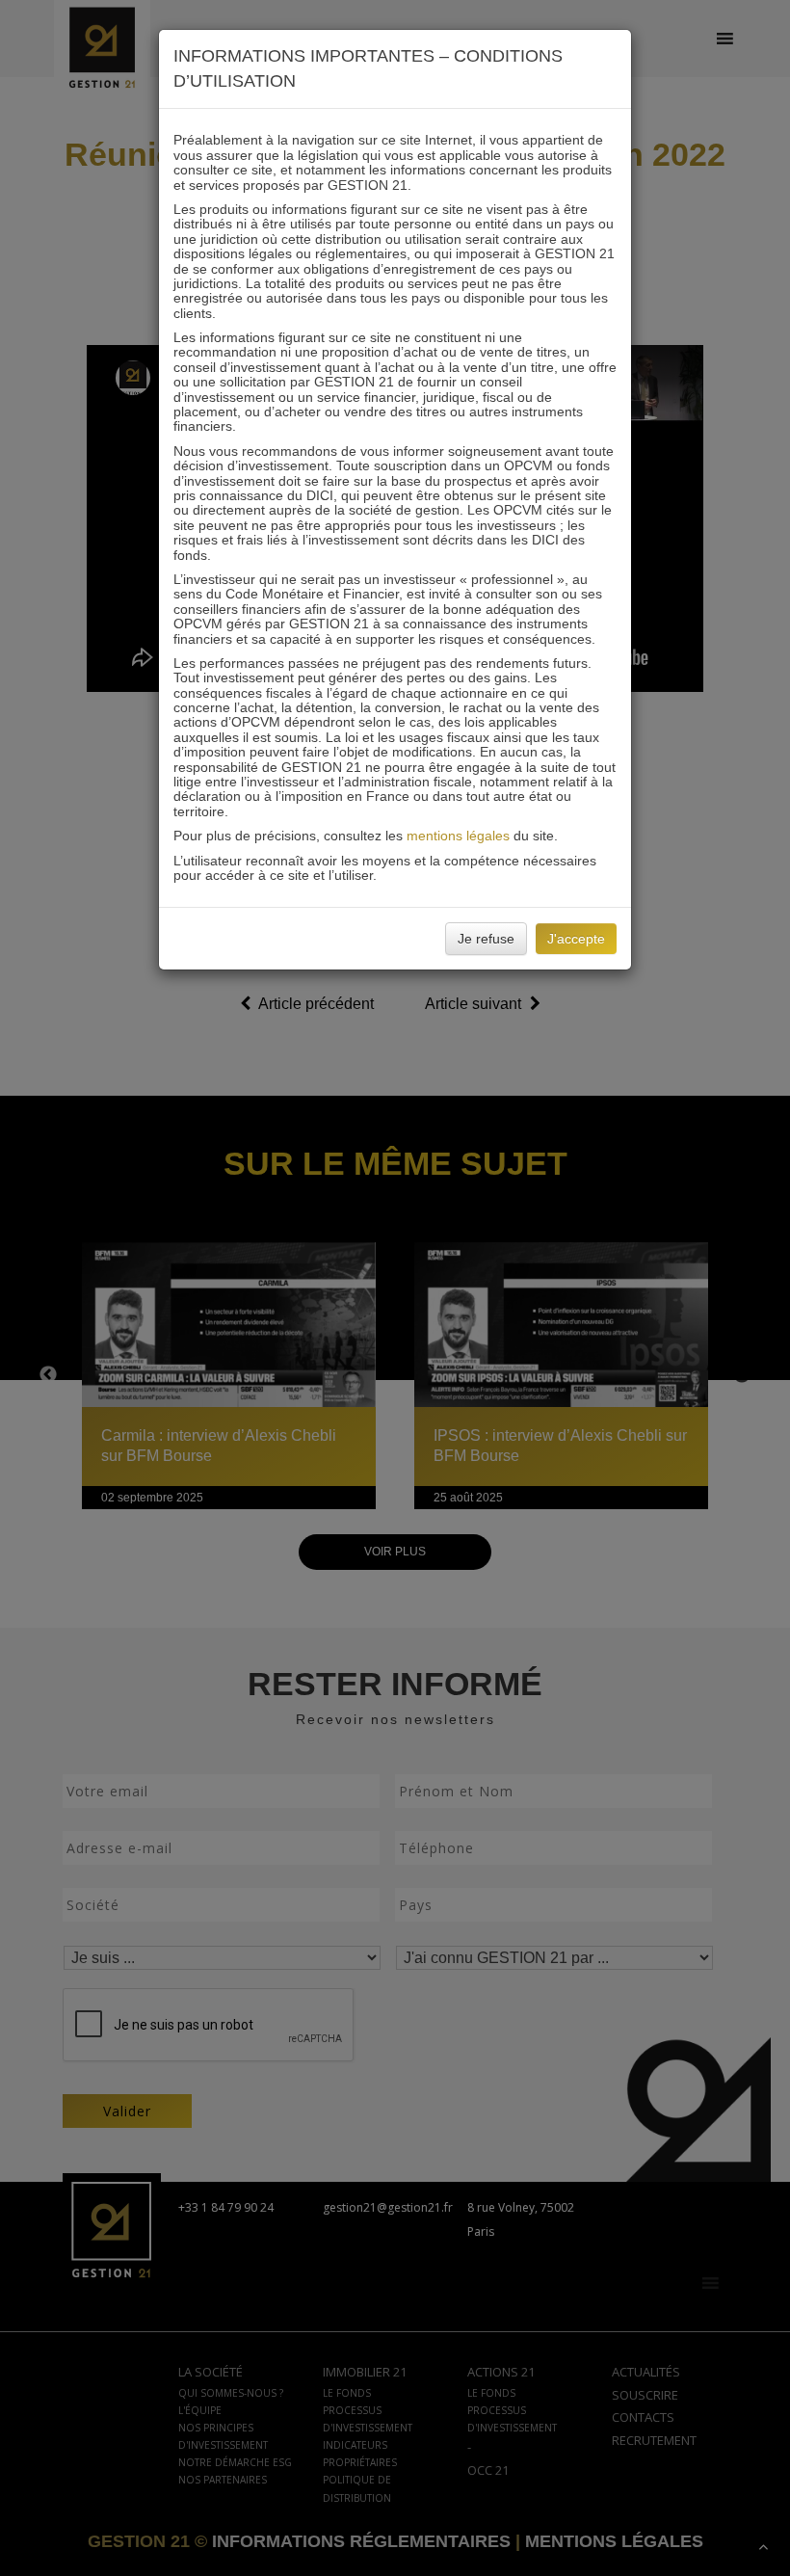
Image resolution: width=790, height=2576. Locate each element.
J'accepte (576, 939)
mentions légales (458, 836)
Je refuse (486, 939)
